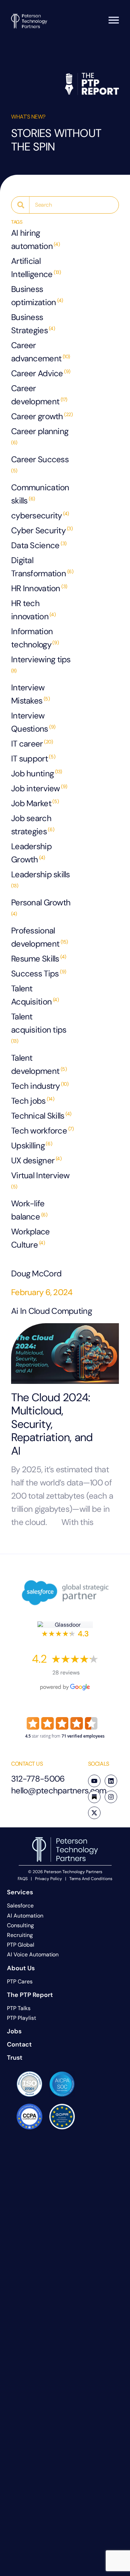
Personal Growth (41, 907)
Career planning (40, 436)
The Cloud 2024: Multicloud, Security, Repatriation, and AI (52, 1424)
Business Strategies (33, 324)
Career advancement (41, 352)
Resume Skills (39, 959)
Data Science (39, 545)
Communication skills (40, 494)
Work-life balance (29, 1210)
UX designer (36, 1160)
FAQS (23, 1879)
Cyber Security (42, 530)
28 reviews (66, 1673)
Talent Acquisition (35, 995)
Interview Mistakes (31, 694)
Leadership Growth (31, 853)
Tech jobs (33, 1101)
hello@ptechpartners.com (59, 1790)
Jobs (14, 2031)
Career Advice (41, 373)
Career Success (40, 464)
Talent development (39, 1064)
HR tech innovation (33, 610)
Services (20, 1892)
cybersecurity (40, 515)
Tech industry (40, 1086)
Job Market (35, 803)
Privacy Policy (49, 1879)
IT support (33, 759)
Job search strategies (33, 825)
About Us (21, 1968)
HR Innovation (39, 588)
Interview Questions (33, 722)
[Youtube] (94, 1781)
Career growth (42, 416)
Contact (19, 2044)
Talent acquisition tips (39, 1028)
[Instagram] (111, 1797)
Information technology (35, 638)
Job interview (39, 788)
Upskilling (32, 1145)
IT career (32, 744)
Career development (39, 395)
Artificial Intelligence (36, 268)
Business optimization (37, 296)
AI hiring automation (35, 239)
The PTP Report (30, 1995)
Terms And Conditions (91, 1879)
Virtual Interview (40, 1180)
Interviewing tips (41, 664)
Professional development (40, 937)
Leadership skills (41, 879)
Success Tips (39, 973)
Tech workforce (42, 1131)
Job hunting (37, 773)
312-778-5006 (38, 1779)
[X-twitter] (94, 1813)
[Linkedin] (111, 1781)
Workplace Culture (31, 1238)
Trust (15, 2058)
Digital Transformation (42, 567)
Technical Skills (41, 1116)
